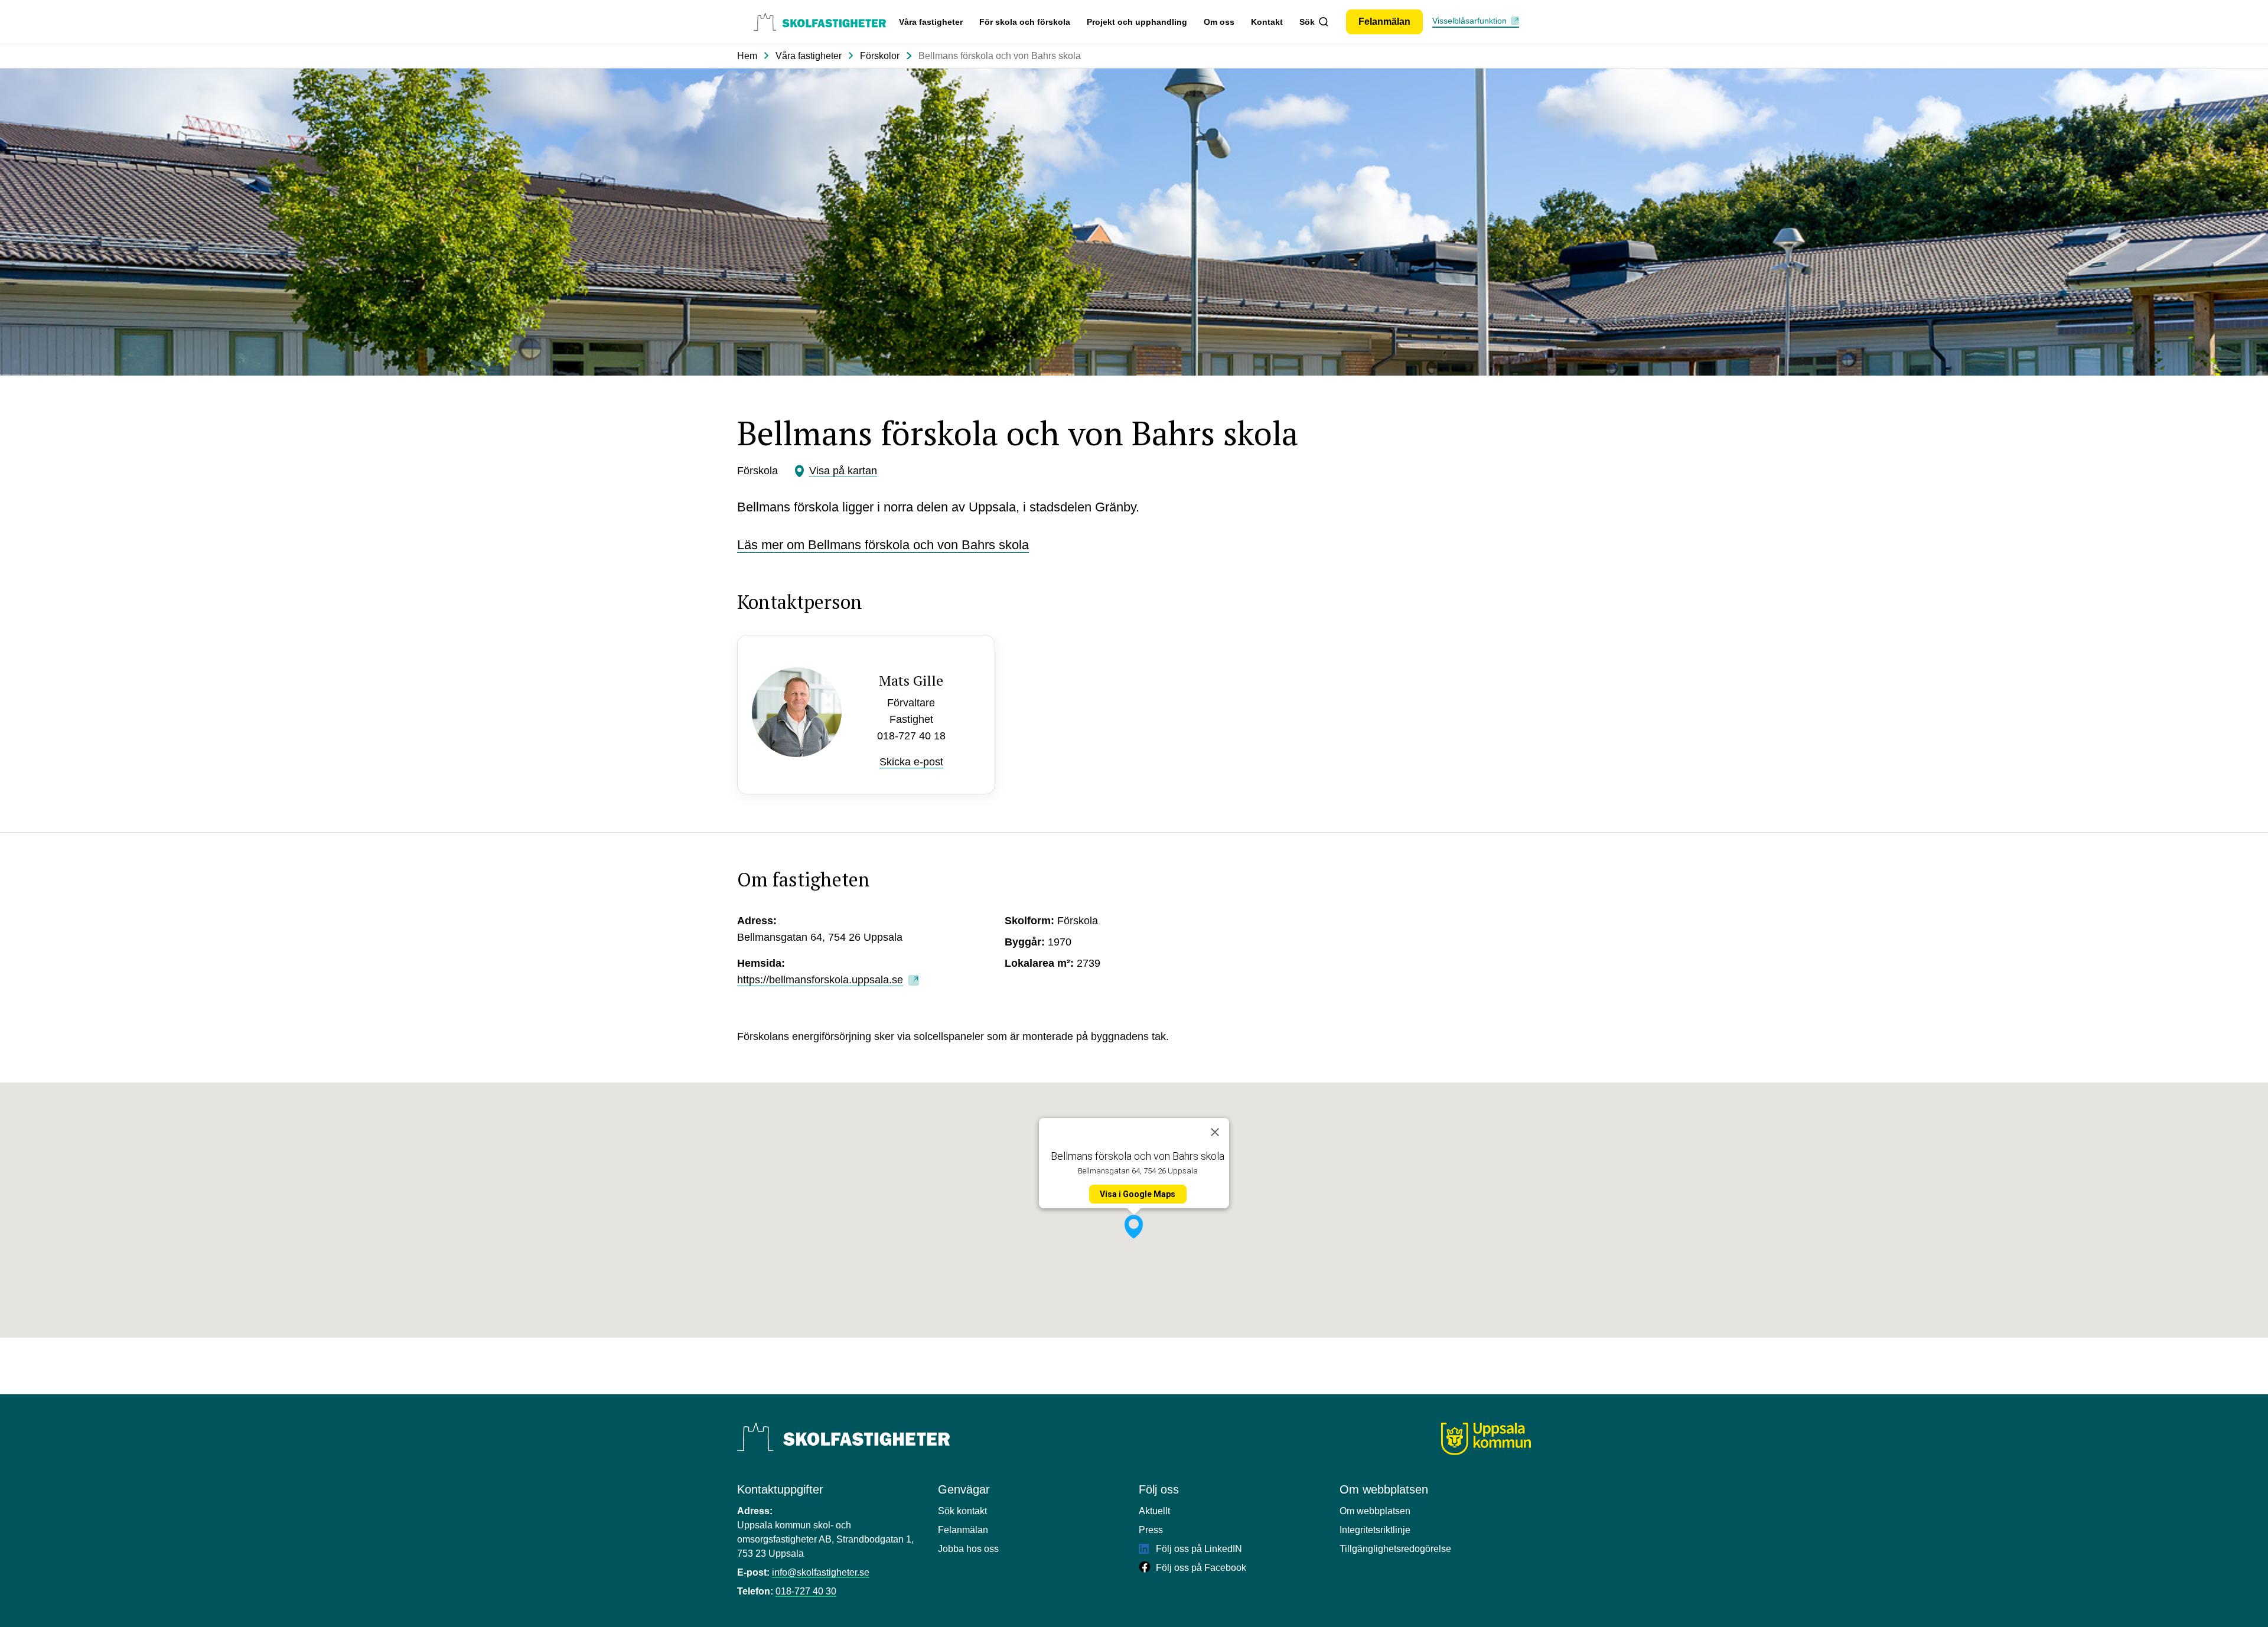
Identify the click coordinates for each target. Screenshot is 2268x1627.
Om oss (1219, 22)
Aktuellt (1154, 1511)
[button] (1134, 1227)
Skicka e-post (911, 762)
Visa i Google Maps (1138, 1194)
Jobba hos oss (968, 1549)
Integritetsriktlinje (1375, 1530)
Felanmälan (963, 1530)
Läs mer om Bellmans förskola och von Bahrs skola (883, 545)
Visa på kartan (843, 471)
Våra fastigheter (931, 22)
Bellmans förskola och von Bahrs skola (1000, 56)
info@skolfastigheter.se (821, 1572)
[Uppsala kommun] (1486, 1439)
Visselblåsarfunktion (1469, 21)
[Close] (1215, 1132)
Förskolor (880, 56)
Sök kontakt (962, 1511)
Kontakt (1267, 22)
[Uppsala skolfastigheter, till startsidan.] (820, 22)
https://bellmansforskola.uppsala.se (820, 980)
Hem (747, 56)
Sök (1307, 22)
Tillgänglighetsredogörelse (1395, 1549)
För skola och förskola (1025, 22)
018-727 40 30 (806, 1591)
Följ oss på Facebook (1200, 1568)
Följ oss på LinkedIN (1198, 1549)
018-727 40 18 (911, 736)
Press (1151, 1530)
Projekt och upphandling (1137, 22)
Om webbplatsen (1375, 1511)
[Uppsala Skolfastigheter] (843, 1437)
